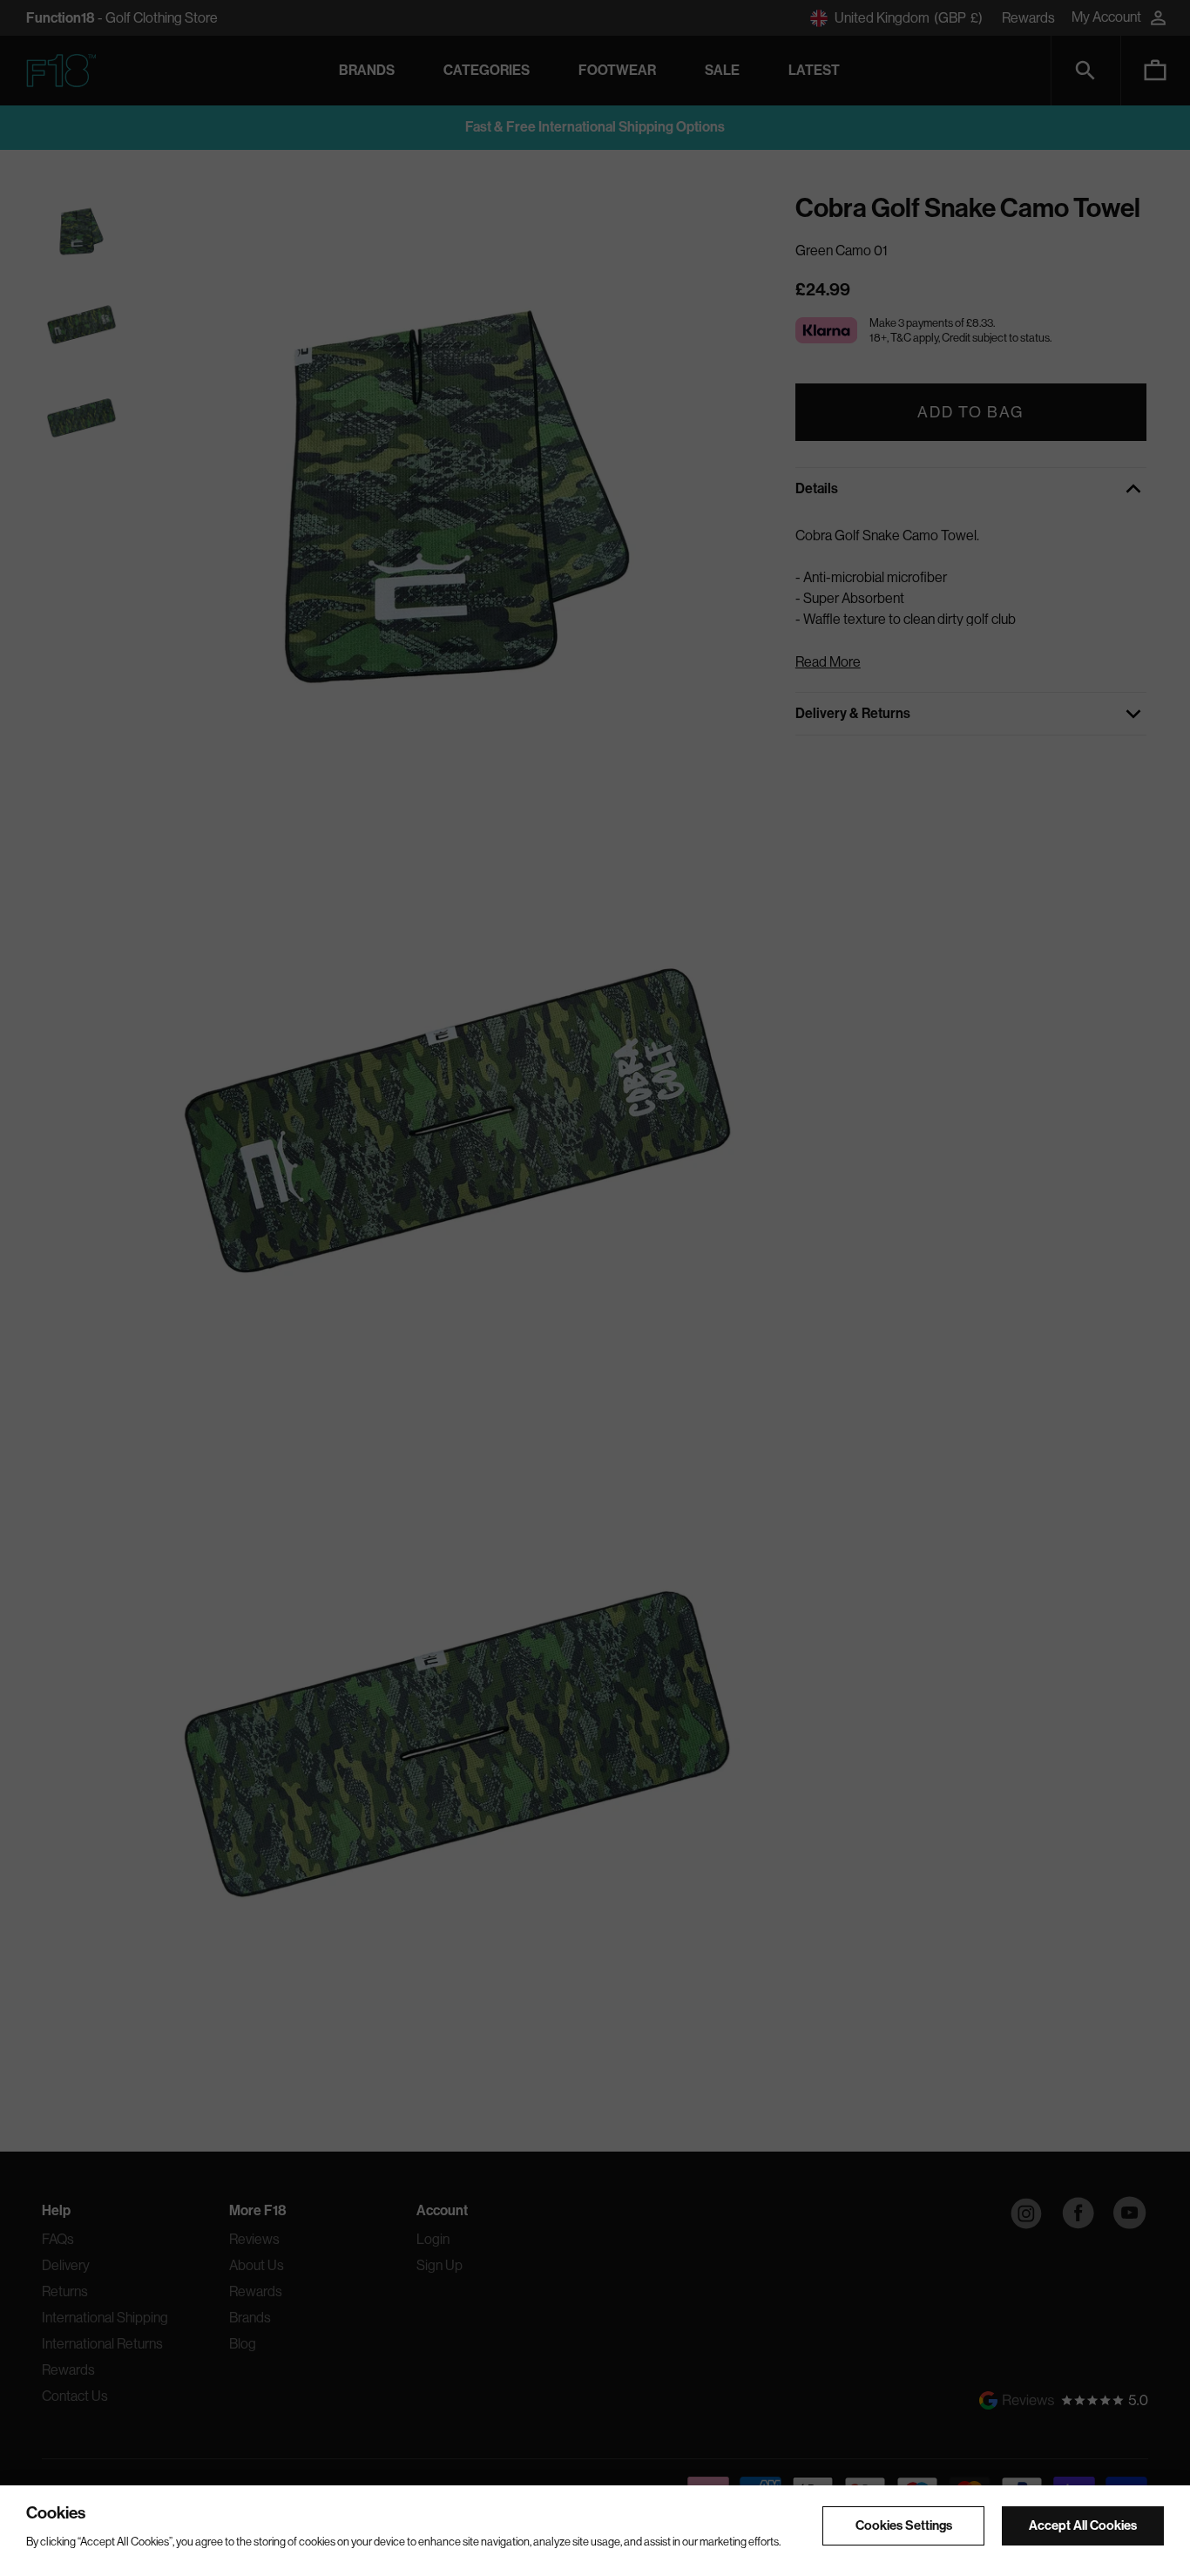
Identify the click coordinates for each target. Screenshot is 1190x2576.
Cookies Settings (904, 2525)
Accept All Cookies (1083, 2525)
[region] (595, 2531)
